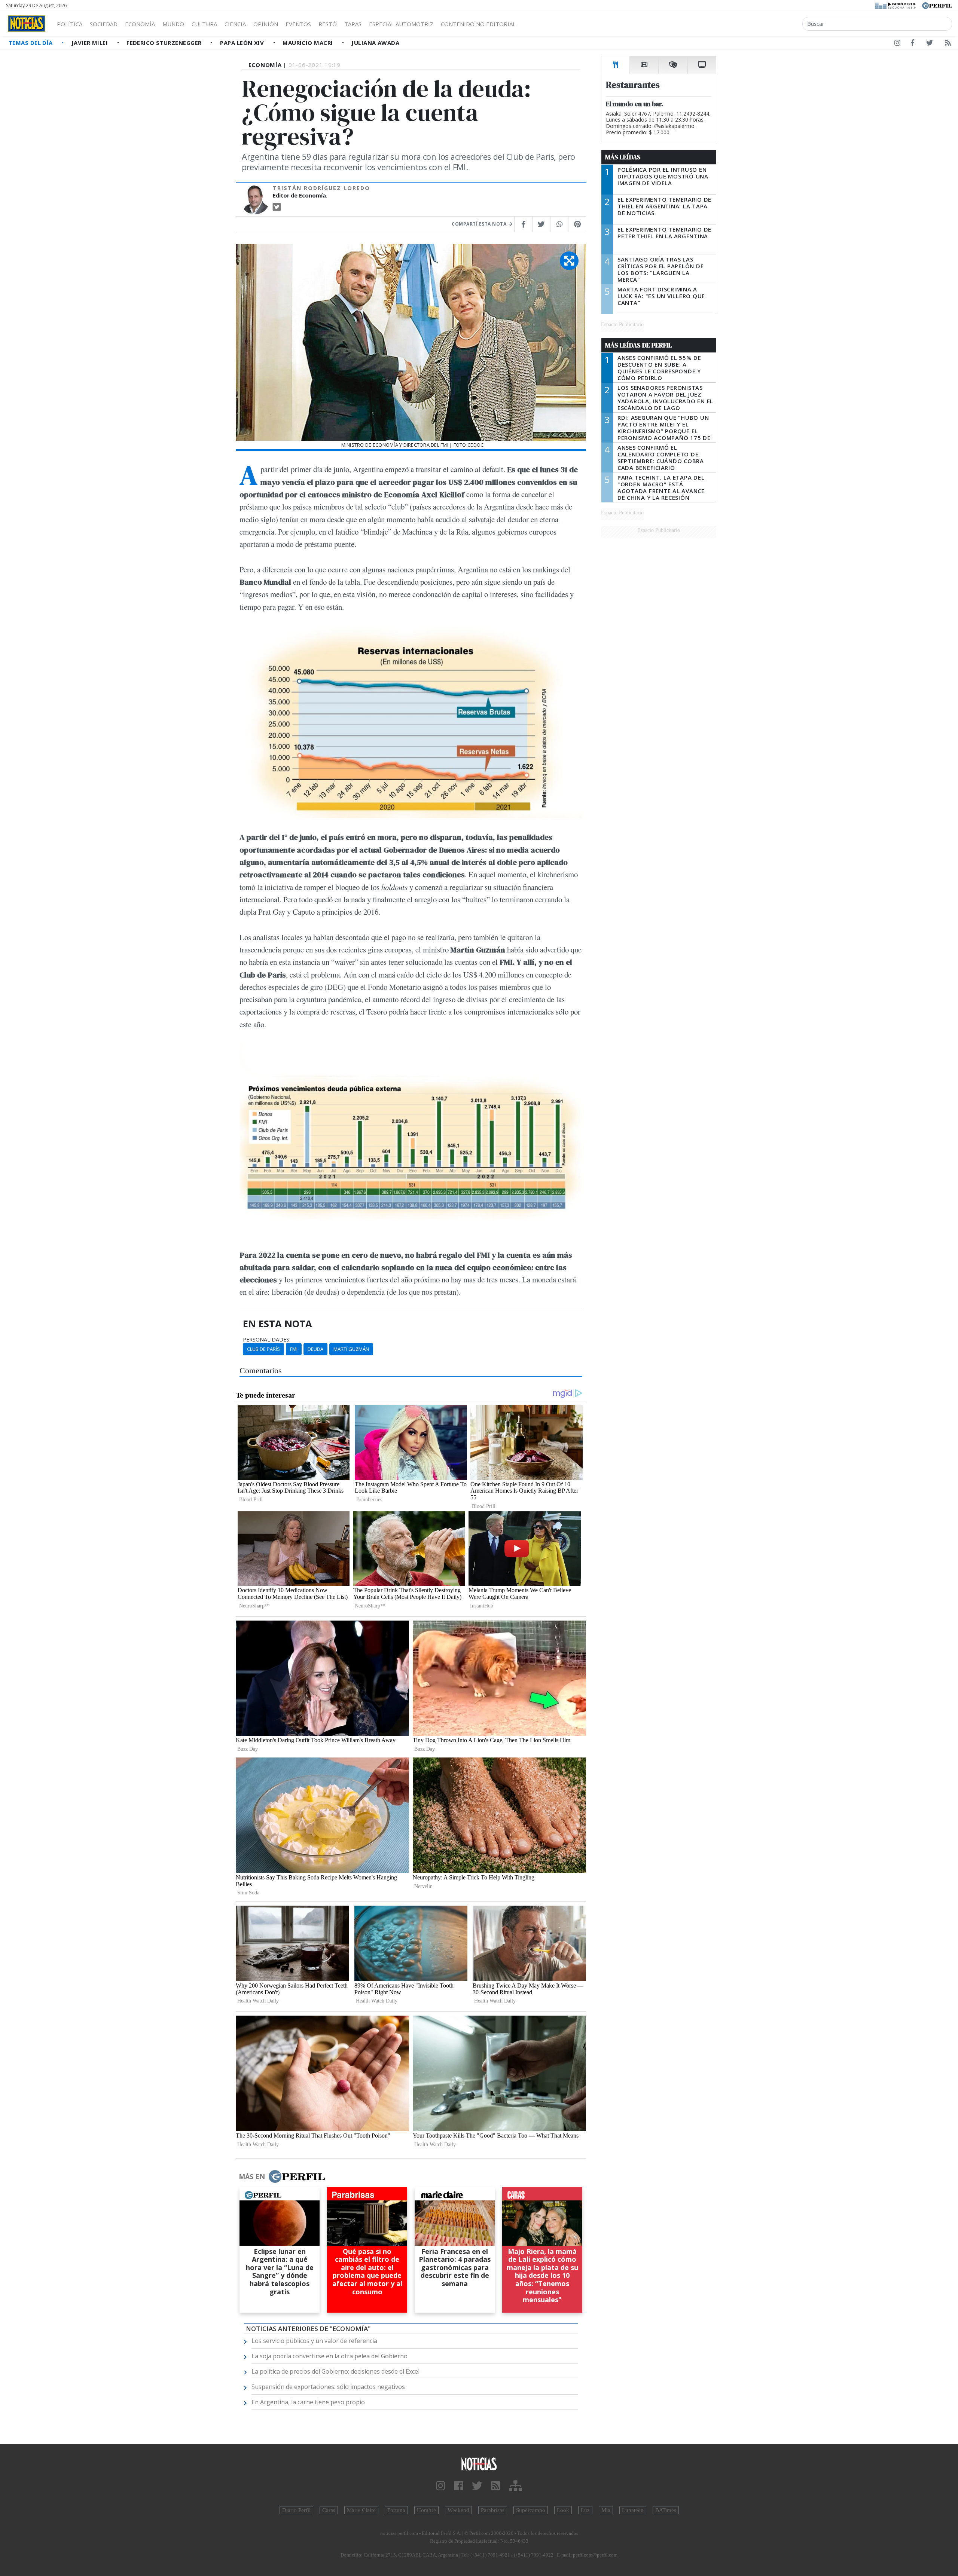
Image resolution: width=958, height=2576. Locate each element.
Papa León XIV (243, 43)
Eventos (298, 24)
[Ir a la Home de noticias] (479, 2464)
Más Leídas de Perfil (638, 345)
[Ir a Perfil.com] (937, 5)
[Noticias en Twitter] (930, 44)
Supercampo (531, 2510)
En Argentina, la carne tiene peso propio (308, 2402)
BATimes (666, 2510)
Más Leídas (623, 157)
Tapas (353, 24)
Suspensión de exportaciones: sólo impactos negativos (328, 2387)
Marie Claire (361, 2510)
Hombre (426, 2510)
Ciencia (235, 24)
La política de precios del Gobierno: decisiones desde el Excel (335, 2371)
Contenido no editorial (478, 24)
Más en (252, 2176)
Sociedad (104, 24)
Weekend (458, 2510)
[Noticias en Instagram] (897, 44)
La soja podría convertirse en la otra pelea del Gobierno (329, 2356)
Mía (606, 2510)
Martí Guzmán (351, 1349)
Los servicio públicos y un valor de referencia (314, 2341)
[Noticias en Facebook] (913, 44)
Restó (328, 24)
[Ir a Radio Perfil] (896, 5)
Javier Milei (91, 43)
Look (563, 2510)
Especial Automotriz (401, 24)
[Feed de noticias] (948, 44)
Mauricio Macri (309, 43)
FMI (294, 1349)
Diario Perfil (296, 2510)
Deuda (315, 1349)
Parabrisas (493, 2510)
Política (70, 24)
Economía (140, 24)
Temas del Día (31, 43)
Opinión (266, 24)
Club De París (263, 1349)
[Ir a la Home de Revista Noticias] (27, 24)
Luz (585, 2510)
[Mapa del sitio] (515, 2486)
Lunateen (633, 2510)
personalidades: (267, 1340)
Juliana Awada (375, 43)
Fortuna (396, 2510)
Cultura (204, 24)
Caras (329, 2510)
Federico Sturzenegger (165, 43)
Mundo (173, 24)
